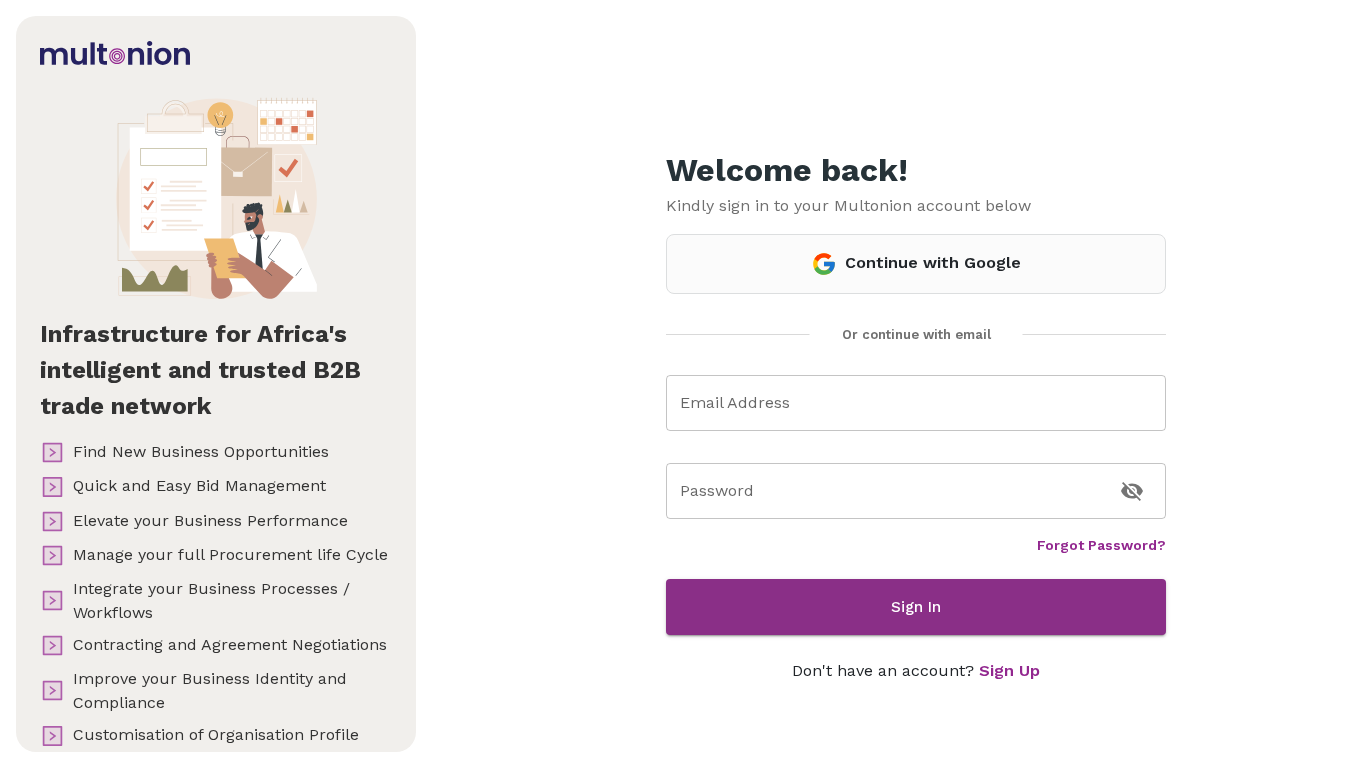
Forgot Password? (1101, 545)
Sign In (916, 607)
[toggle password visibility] (1132, 491)
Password (717, 490)
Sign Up (1009, 670)
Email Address (735, 402)
